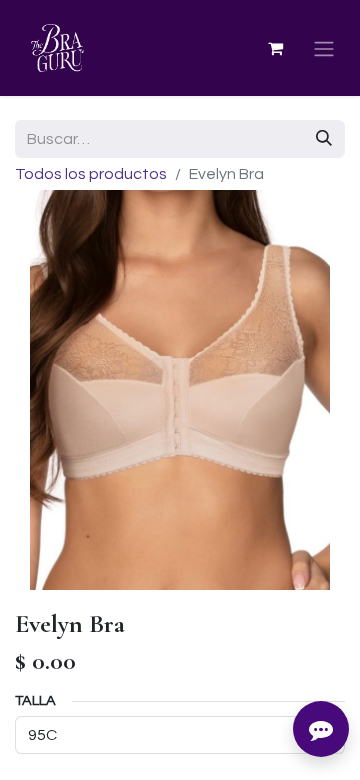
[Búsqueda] (324, 139)
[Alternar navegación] (324, 48)
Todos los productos (91, 174)
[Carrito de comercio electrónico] (275, 48)
